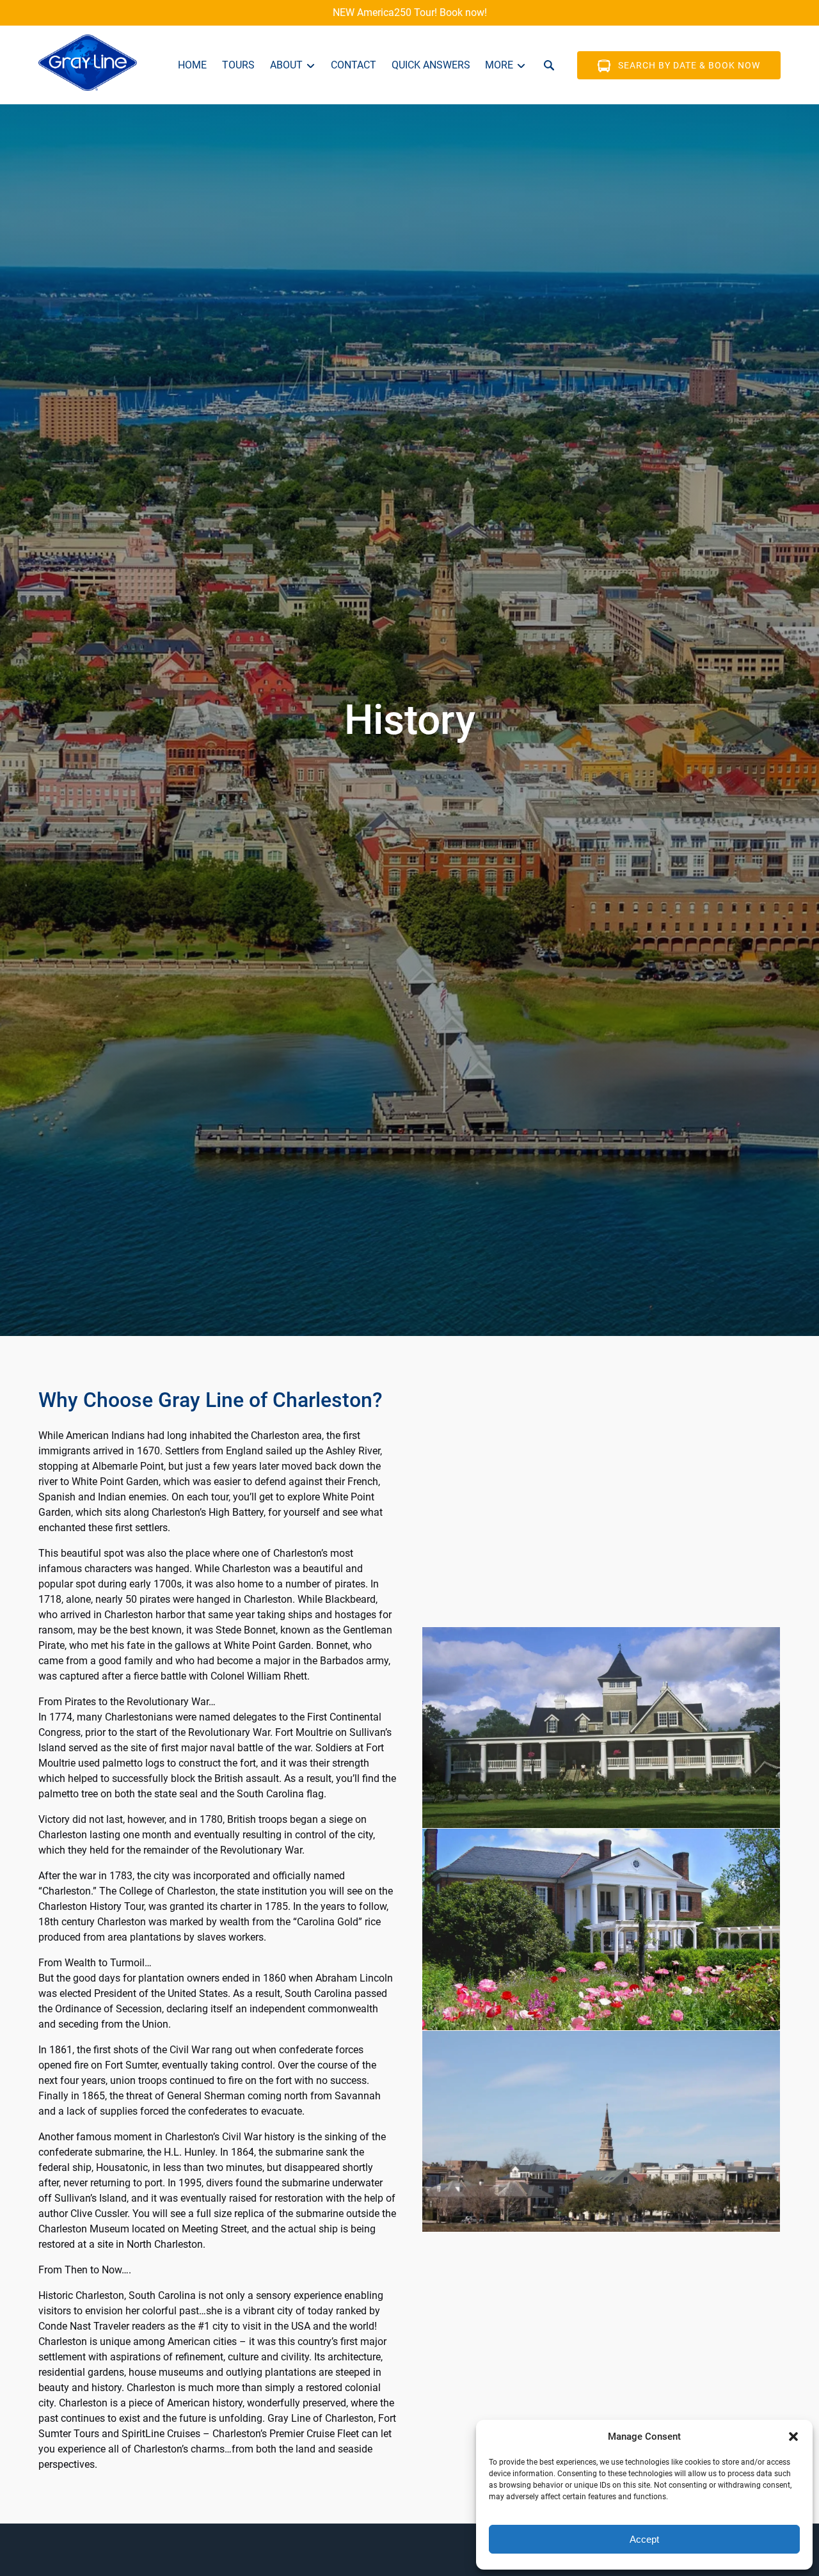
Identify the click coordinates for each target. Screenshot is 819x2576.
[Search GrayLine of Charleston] (549, 65)
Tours (238, 65)
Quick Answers (431, 65)
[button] (793, 2437)
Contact (354, 65)
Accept (644, 2539)
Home (192, 65)
